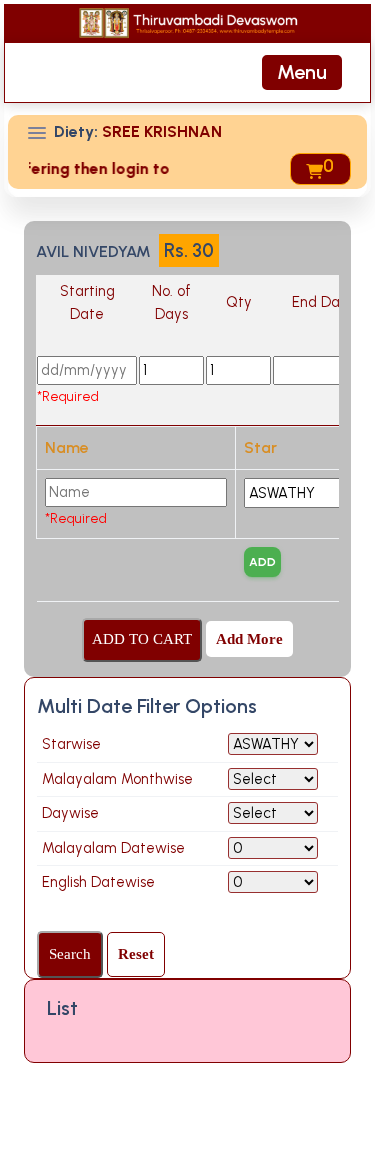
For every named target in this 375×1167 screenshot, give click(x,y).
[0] (313, 169)
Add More (249, 639)
